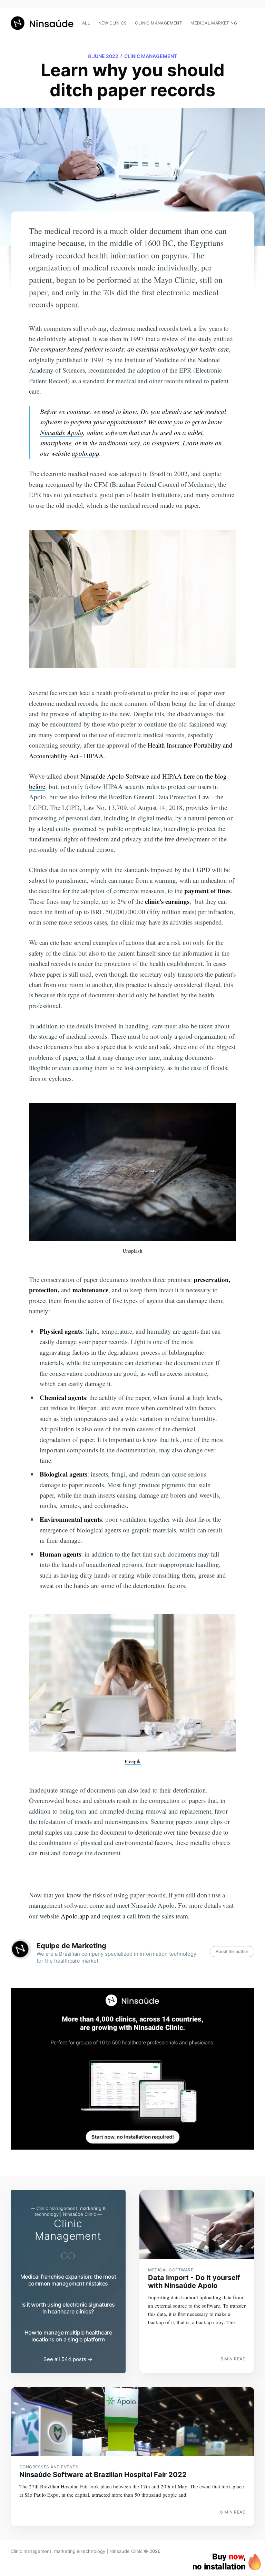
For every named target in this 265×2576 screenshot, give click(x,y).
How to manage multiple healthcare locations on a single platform (68, 2336)
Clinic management (159, 23)
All (86, 23)
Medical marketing (214, 23)
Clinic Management (151, 56)
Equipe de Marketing (71, 1946)
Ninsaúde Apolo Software (115, 776)
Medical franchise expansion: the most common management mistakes (68, 2280)
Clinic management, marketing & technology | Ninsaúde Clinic (77, 2551)
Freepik (133, 1761)
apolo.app (86, 453)
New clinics (112, 23)
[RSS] (251, 19)
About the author (232, 1951)
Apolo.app (75, 1916)
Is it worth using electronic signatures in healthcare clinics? (68, 2308)
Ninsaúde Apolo (62, 432)
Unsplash (132, 1251)
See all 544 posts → (68, 2359)
